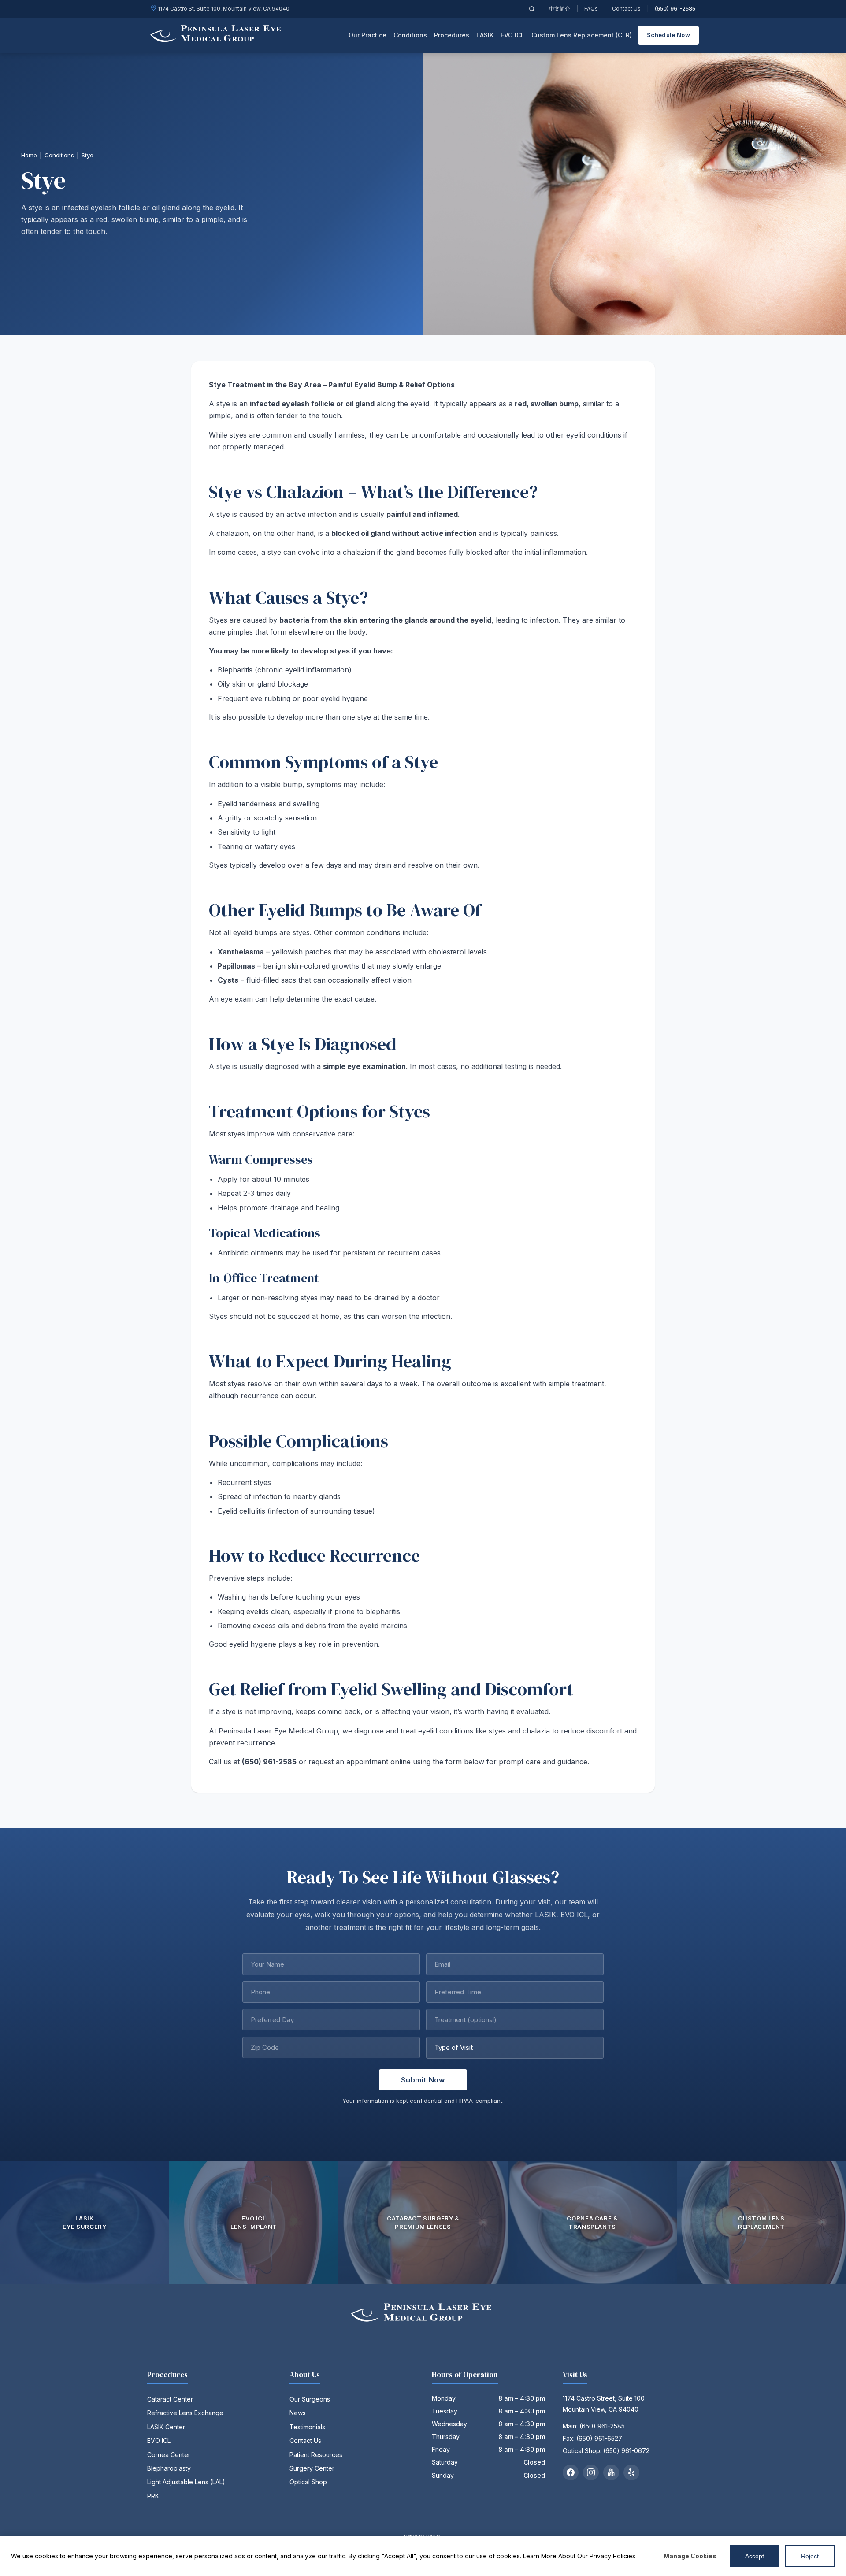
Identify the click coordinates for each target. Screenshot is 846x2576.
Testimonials (307, 2427)
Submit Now (423, 2080)
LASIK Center (166, 2427)
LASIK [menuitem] (485, 35)
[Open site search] (532, 9)
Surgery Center (312, 2468)
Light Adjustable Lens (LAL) (186, 2482)
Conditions (59, 155)
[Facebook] (571, 2472)
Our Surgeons (310, 2399)
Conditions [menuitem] (410, 35)
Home (29, 155)
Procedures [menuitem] (452, 35)
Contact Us (626, 9)
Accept (755, 2556)
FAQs (591, 9)
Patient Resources (316, 2455)
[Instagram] (591, 2472)
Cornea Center (169, 2455)
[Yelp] (631, 2472)
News (298, 2413)
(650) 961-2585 (675, 9)
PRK (153, 2496)
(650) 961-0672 (626, 2451)
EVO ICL (159, 2441)
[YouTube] (611, 2472)
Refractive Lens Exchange (185, 2413)
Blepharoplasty (169, 2468)
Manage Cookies (690, 2556)
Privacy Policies (612, 2556)
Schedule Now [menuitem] (668, 35)
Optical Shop (308, 2482)
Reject (810, 2556)
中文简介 (560, 9)
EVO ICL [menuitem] (512, 35)
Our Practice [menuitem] (367, 35)
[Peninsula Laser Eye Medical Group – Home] (217, 35)
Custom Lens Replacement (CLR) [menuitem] (582, 35)
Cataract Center (170, 2399)
